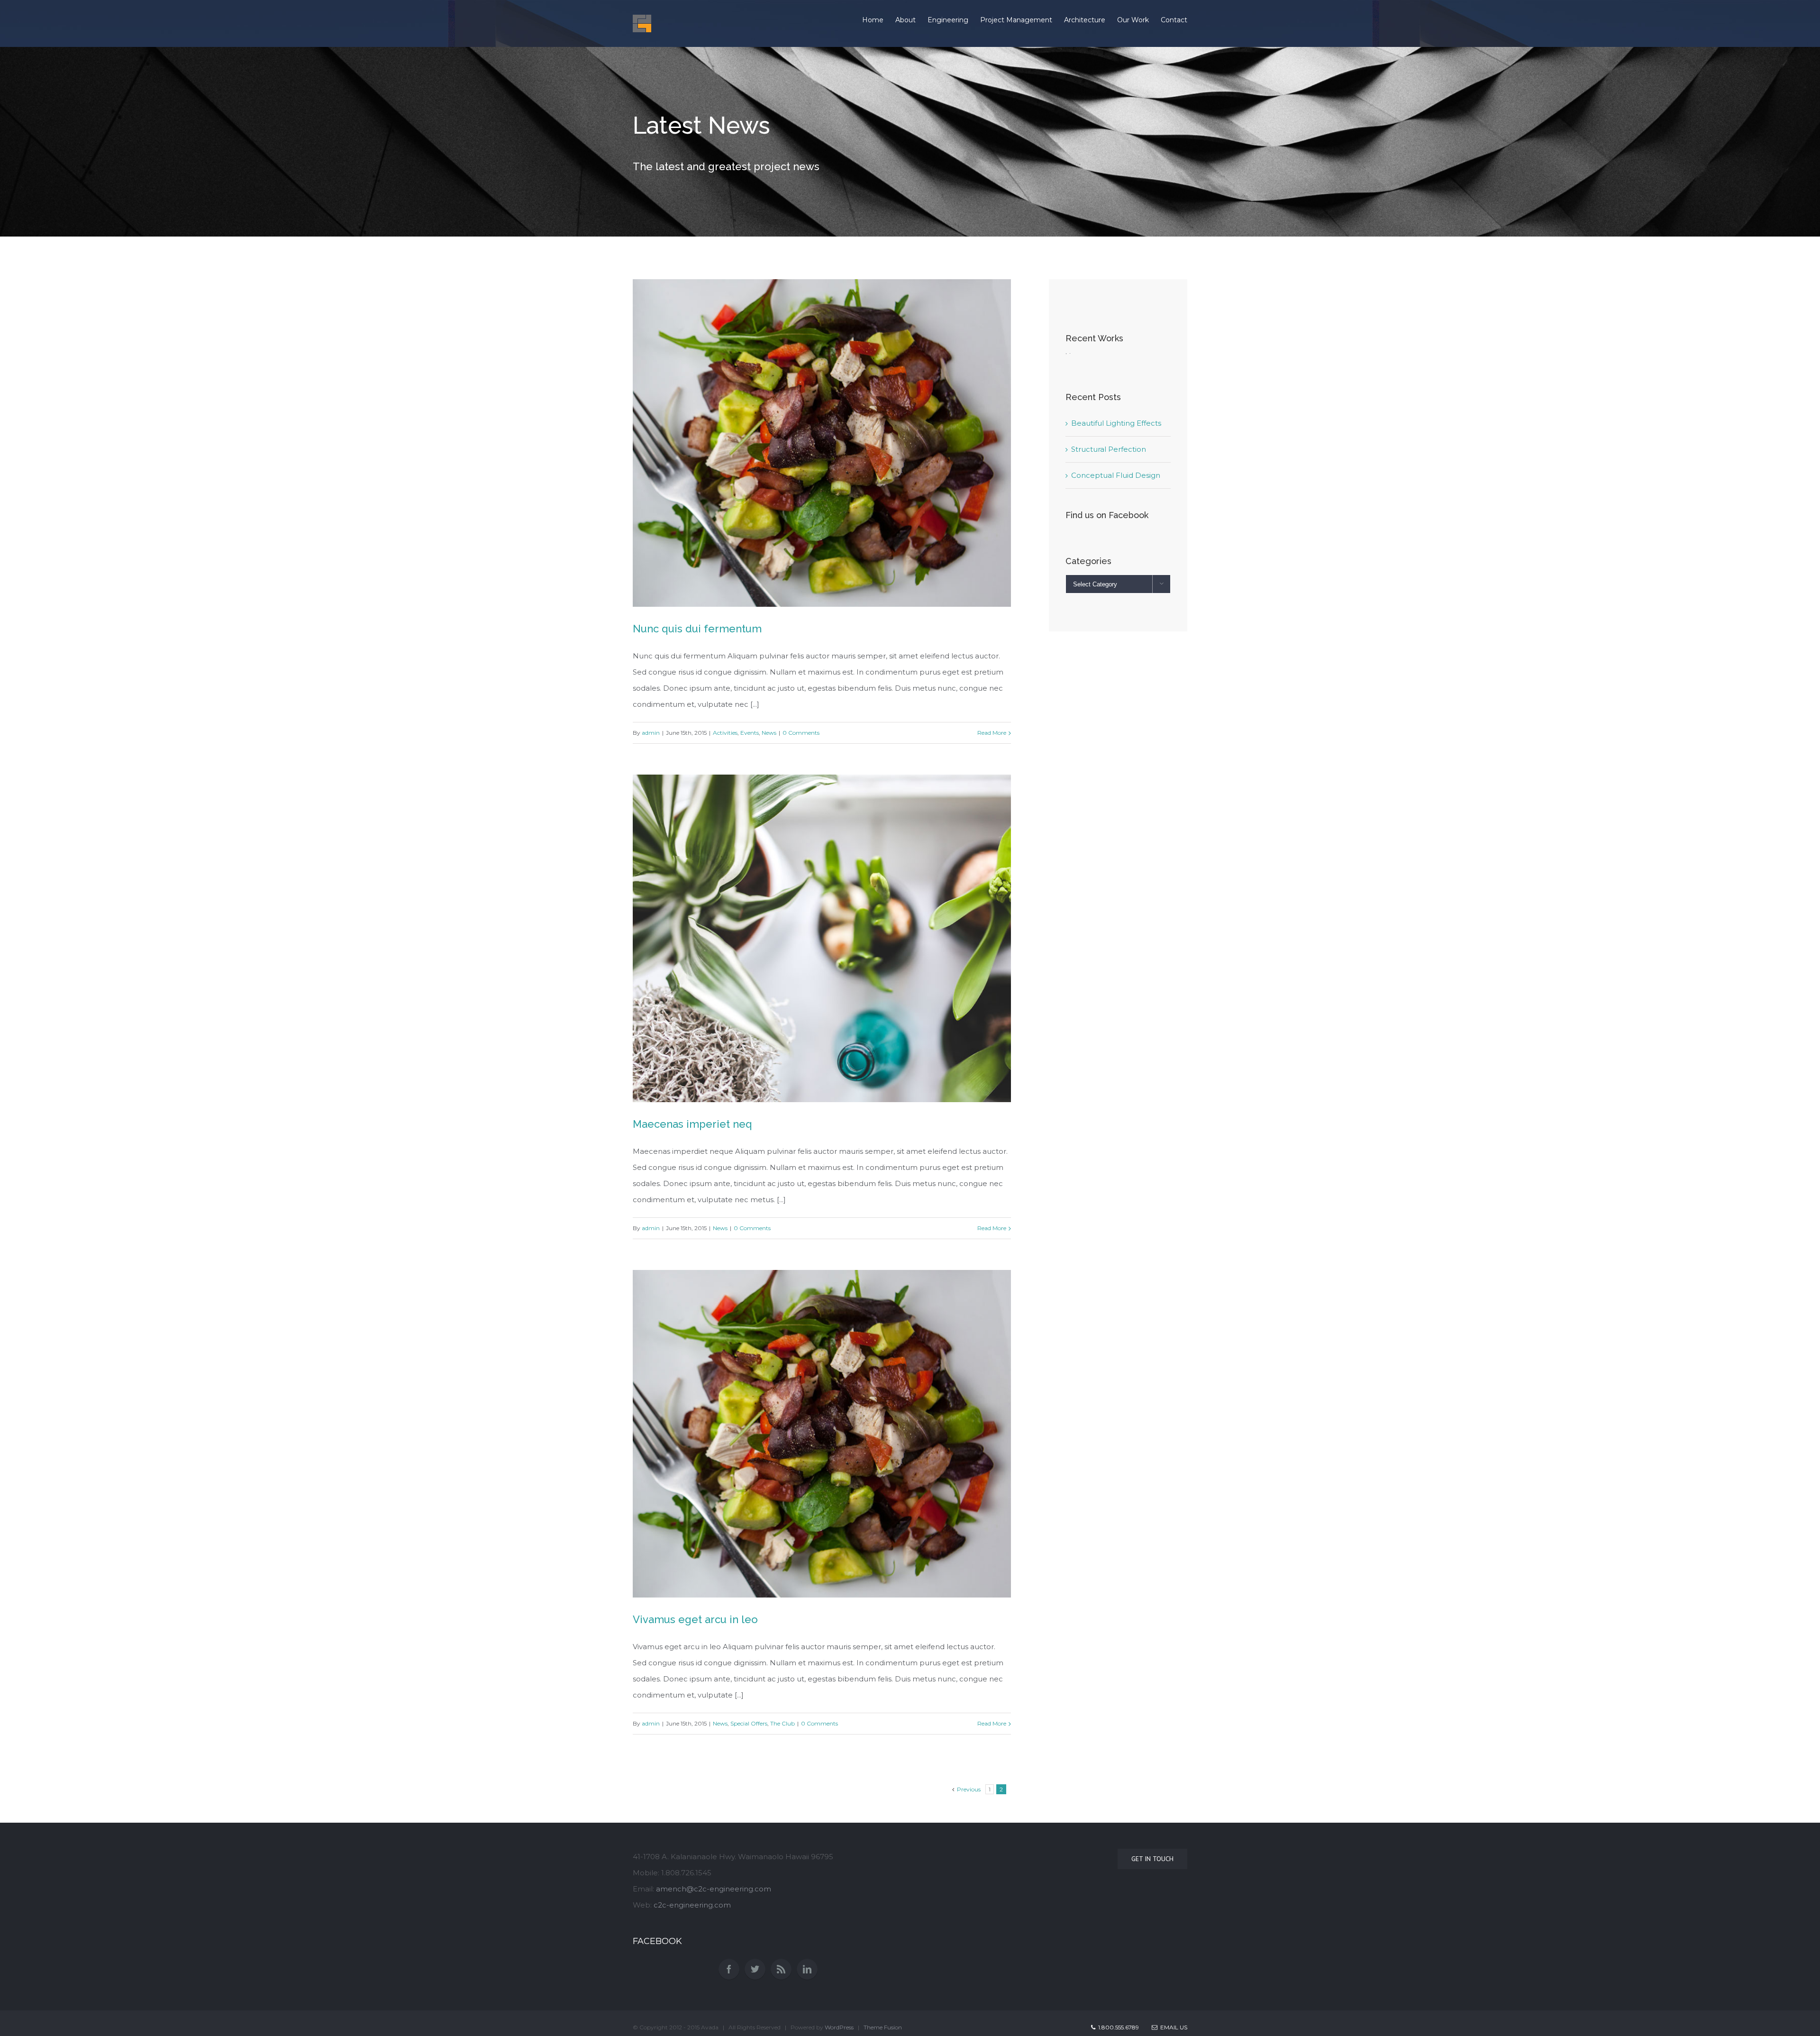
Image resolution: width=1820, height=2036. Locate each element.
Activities (725, 733)
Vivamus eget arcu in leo (695, 1619)
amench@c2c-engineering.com (714, 1889)
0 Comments (801, 733)
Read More (992, 733)
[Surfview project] (1070, 361)
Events (750, 733)
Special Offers (749, 1723)
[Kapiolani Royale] (1066, 361)
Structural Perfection (1109, 449)
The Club (783, 1723)
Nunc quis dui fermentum (697, 629)
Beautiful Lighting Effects (1116, 423)
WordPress (839, 2027)
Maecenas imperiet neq (692, 1124)
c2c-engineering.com (692, 1905)
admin (651, 733)
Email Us (1172, 2027)
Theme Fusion (883, 2027)
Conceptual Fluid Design (1116, 475)
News (769, 733)
